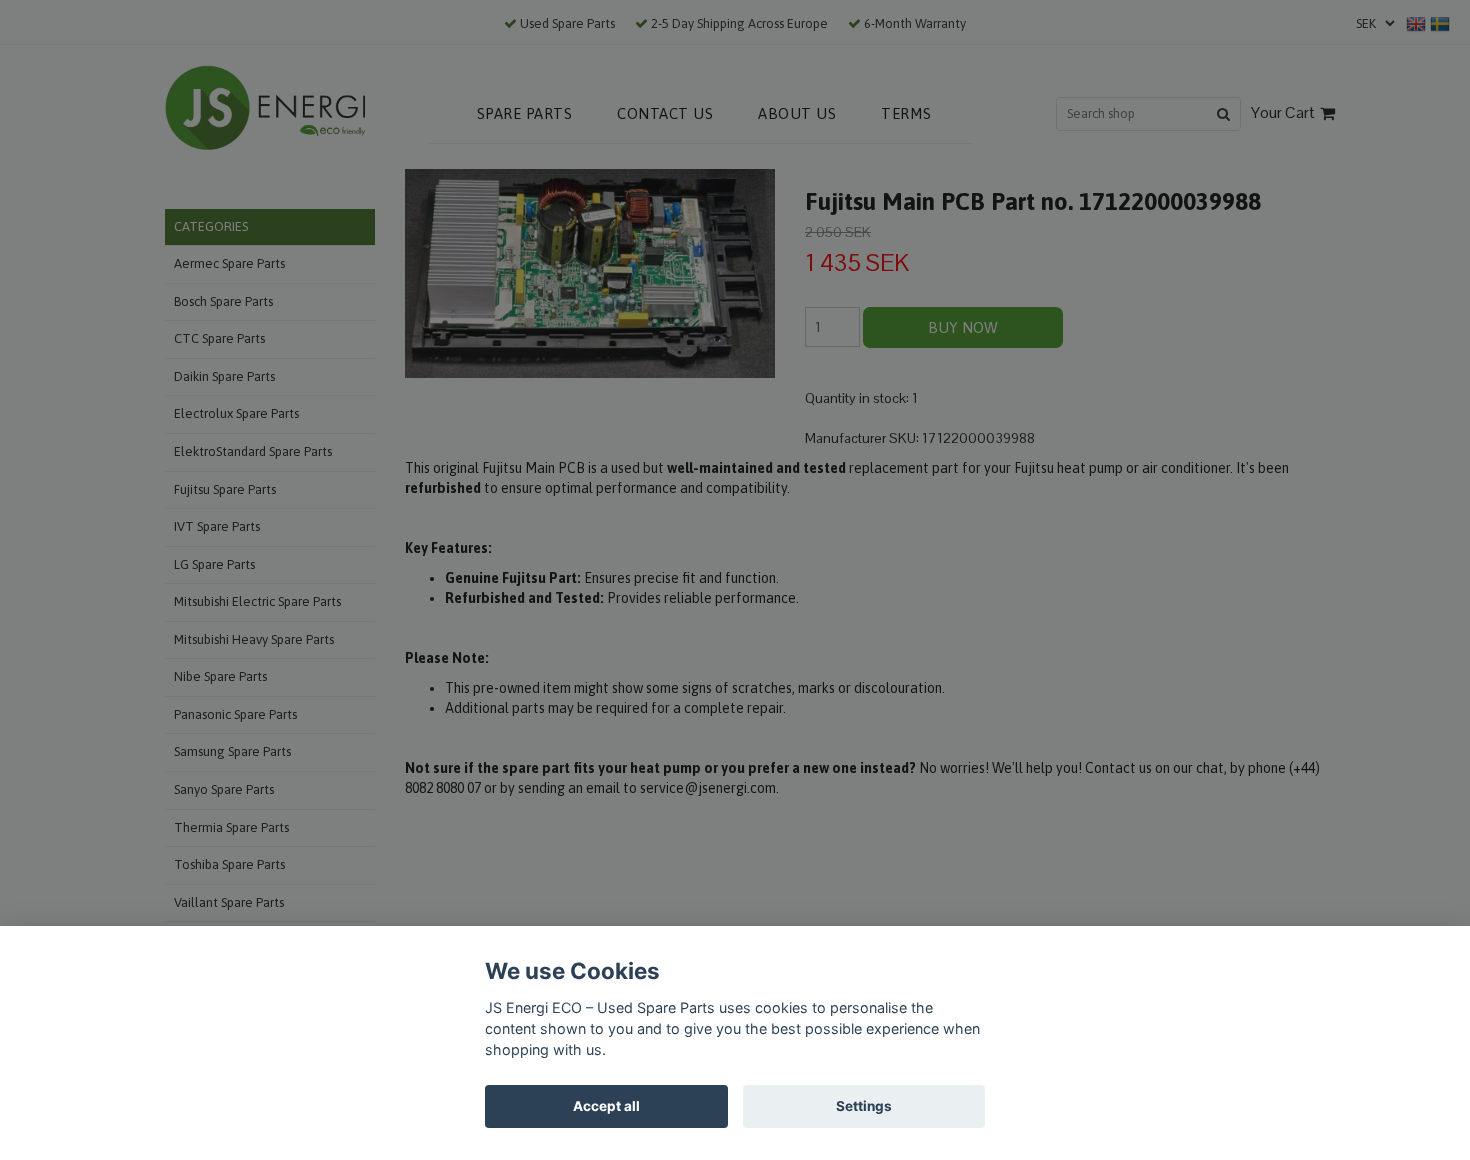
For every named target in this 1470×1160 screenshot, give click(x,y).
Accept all (606, 1106)
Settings (864, 1106)
